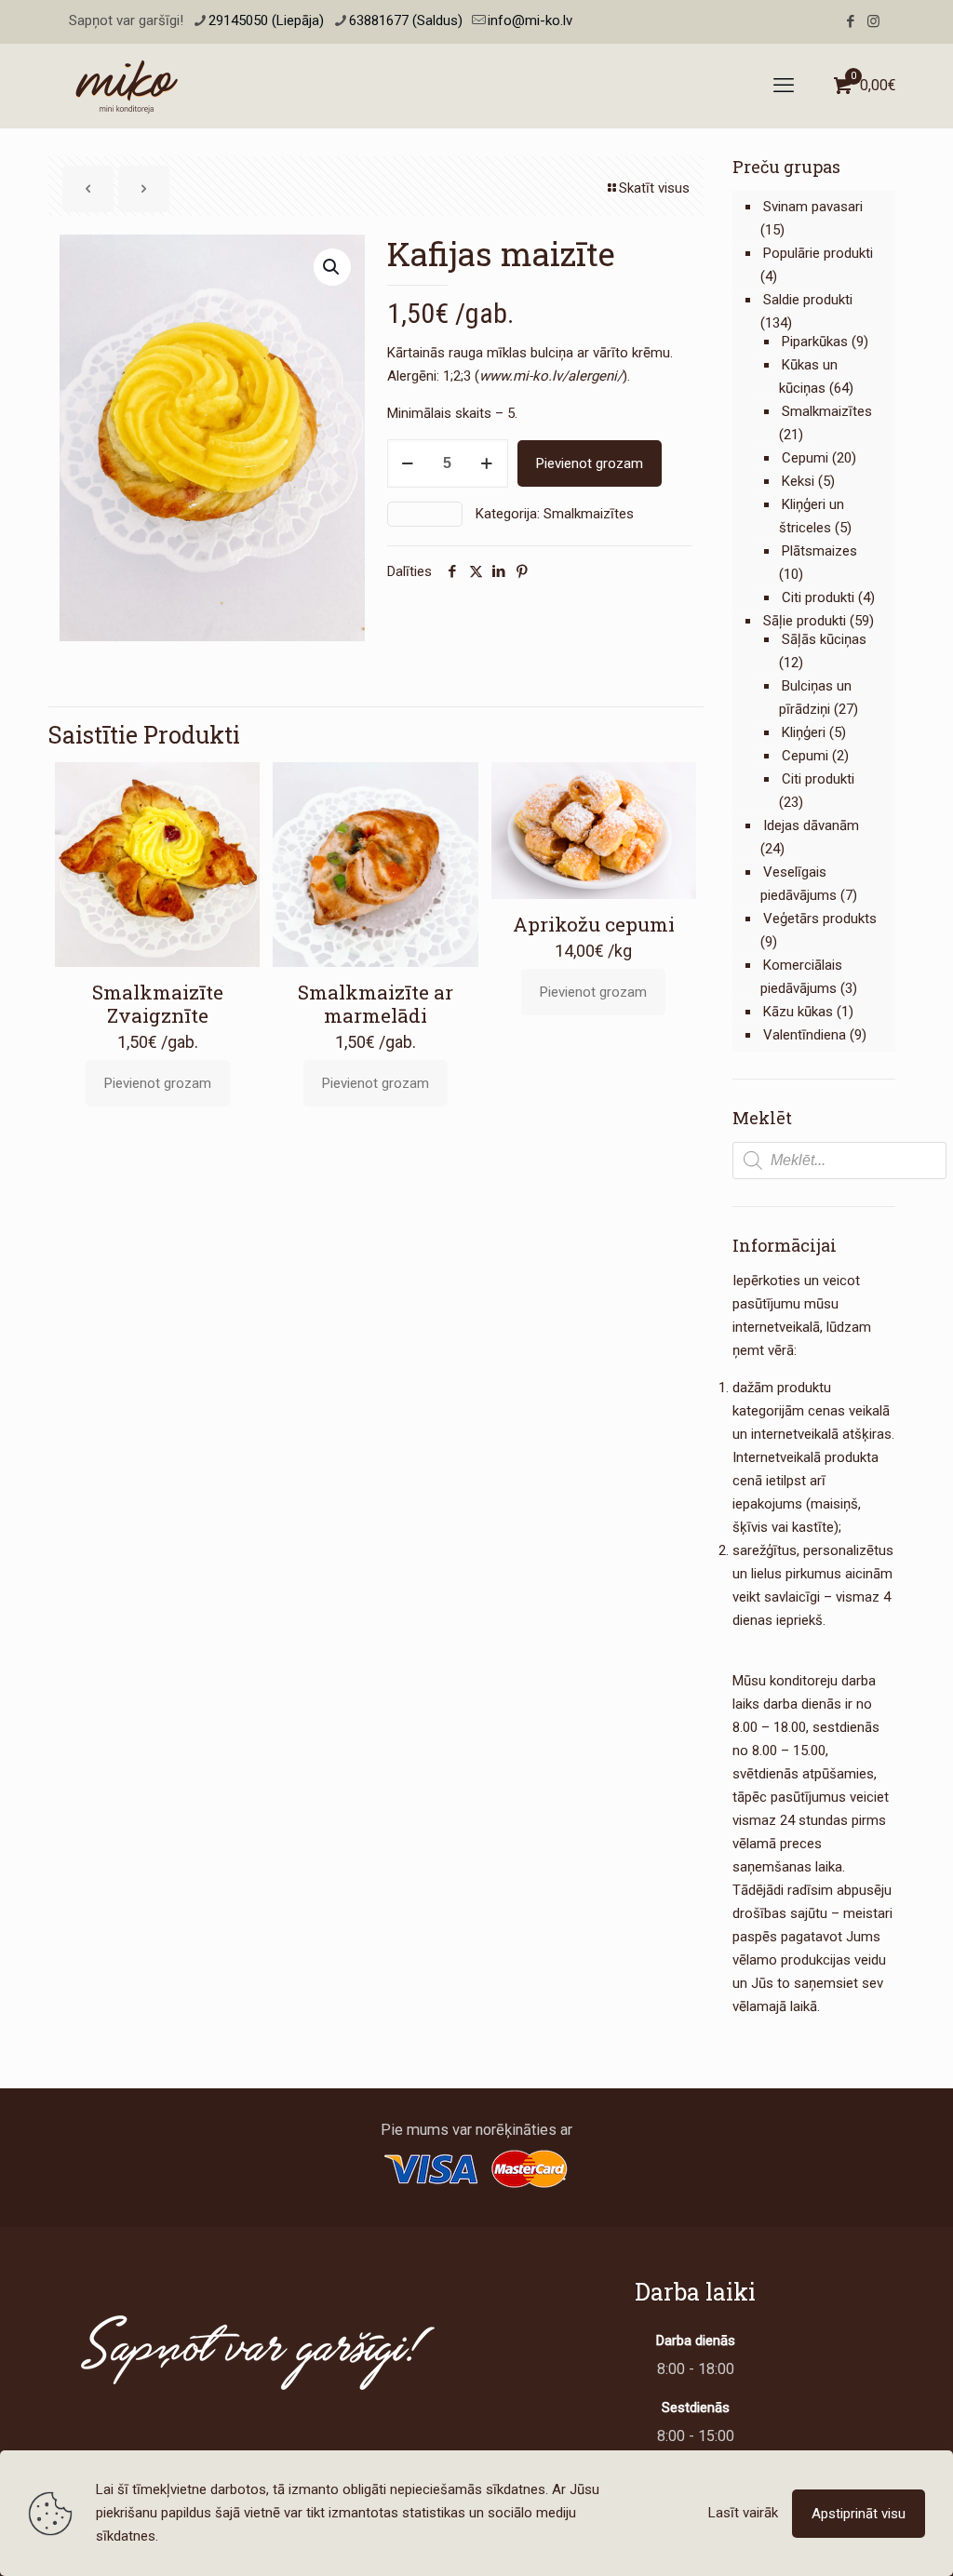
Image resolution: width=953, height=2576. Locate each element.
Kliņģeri (804, 732)
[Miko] (127, 86)
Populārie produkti (818, 253)
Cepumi (805, 458)
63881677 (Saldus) (406, 20)
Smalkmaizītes (589, 514)
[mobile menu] (784, 86)
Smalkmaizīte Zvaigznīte (158, 1004)
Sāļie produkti (805, 621)
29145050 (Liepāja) (266, 20)
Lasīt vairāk (743, 2513)
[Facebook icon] (850, 21)
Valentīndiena (805, 1035)
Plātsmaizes (819, 551)
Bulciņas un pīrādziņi (815, 698)
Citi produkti (818, 597)
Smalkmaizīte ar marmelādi (376, 1004)
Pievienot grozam (590, 463)
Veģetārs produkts (820, 919)
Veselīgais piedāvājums (799, 884)
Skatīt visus (654, 188)
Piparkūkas (815, 342)
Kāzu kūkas (798, 1012)
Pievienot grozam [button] (158, 1083)
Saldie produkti (808, 300)
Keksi (798, 481)
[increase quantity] (487, 463)
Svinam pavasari (813, 207)
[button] (332, 267)
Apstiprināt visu (859, 2514)
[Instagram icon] (873, 21)
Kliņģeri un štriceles (812, 516)
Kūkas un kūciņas (808, 376)
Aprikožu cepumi (594, 924)
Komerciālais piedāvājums (801, 977)
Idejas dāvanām (811, 825)
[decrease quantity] (408, 463)
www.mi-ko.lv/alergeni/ (551, 376)
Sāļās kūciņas (824, 639)
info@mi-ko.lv (530, 20)
